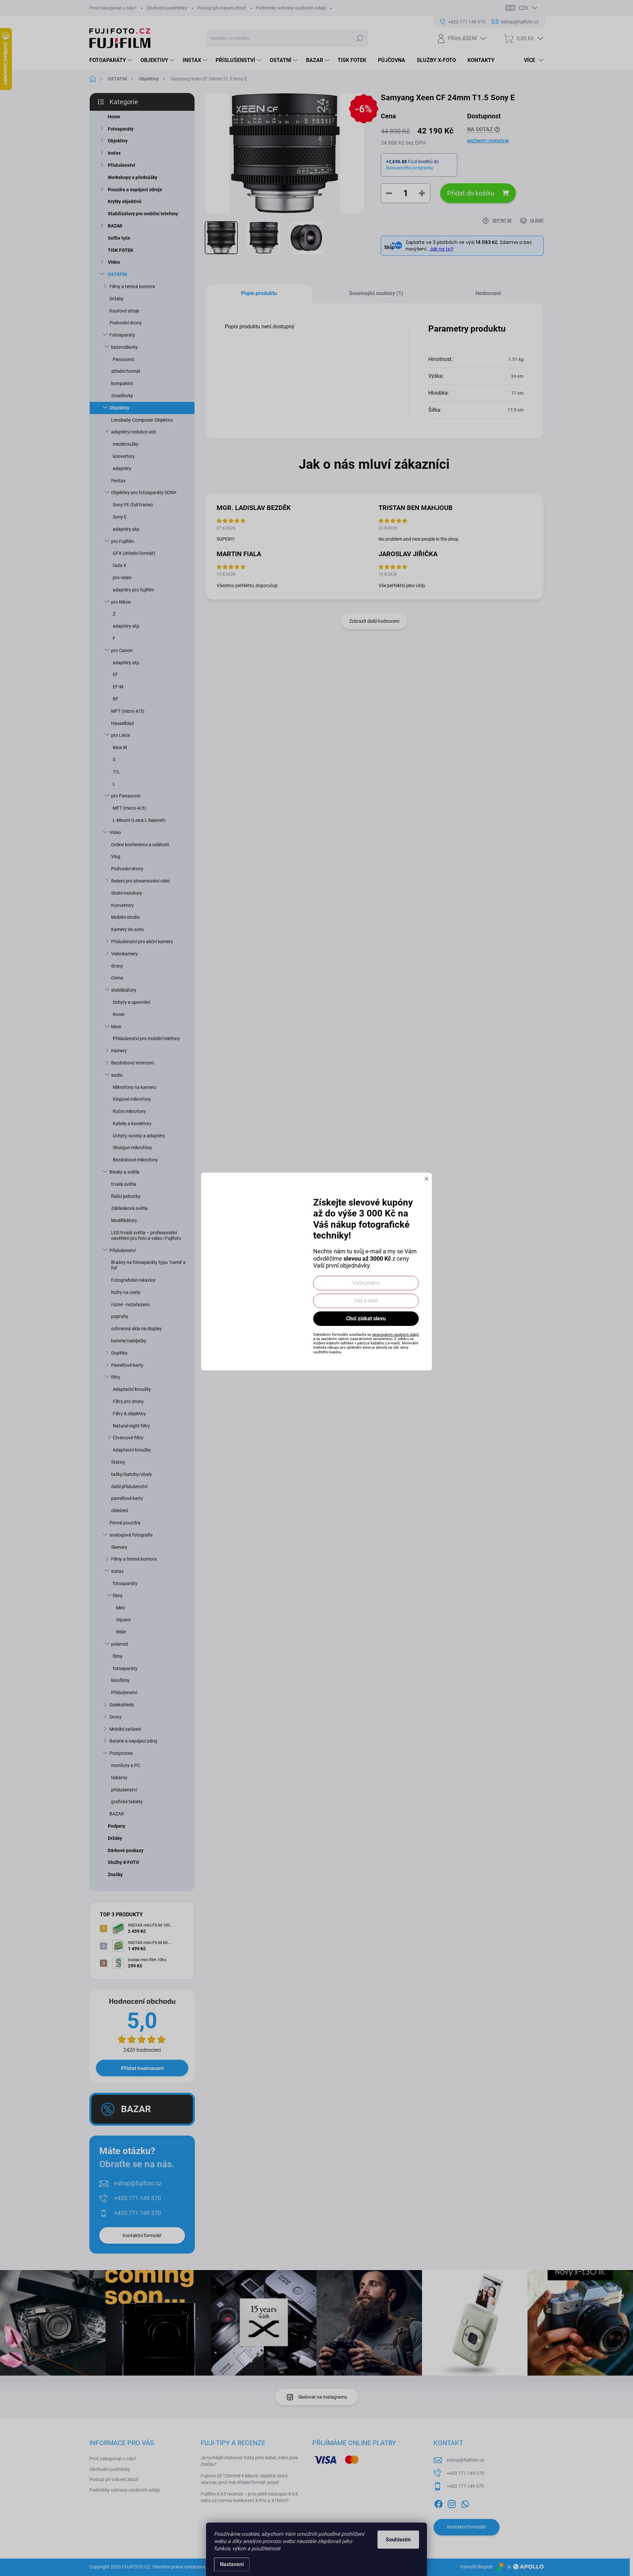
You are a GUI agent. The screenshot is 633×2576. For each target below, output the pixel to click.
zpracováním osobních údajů (395, 1335)
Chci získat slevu (366, 1318)
